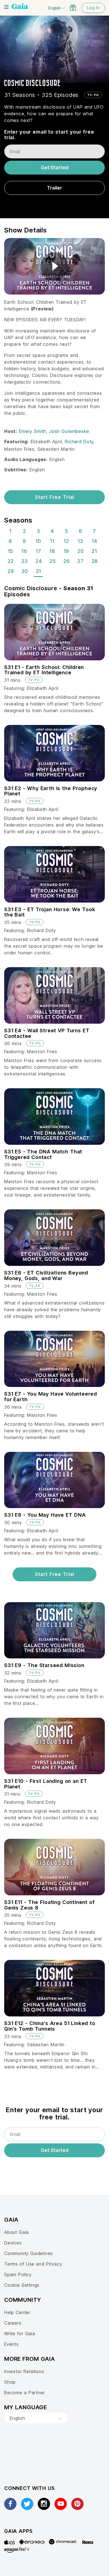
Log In (93, 8)
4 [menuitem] (52, 531)
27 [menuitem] (80, 561)
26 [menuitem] (67, 561)
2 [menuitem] (24, 531)
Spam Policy (18, 2274)
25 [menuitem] (53, 561)
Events (11, 2344)
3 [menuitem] (38, 531)
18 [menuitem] (52, 551)
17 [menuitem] (38, 551)
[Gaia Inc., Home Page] (20, 7)
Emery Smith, (34, 431)
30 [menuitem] (25, 571)
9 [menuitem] (24, 541)
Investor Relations (24, 2371)
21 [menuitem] (94, 551)
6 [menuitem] (80, 531)
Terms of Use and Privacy (33, 2264)
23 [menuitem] (25, 561)
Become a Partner (24, 2393)
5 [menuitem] (66, 531)
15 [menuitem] (10, 551)
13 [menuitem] (80, 541)
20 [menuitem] (81, 551)
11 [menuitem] (52, 541)
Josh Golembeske (69, 431)
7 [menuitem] (94, 531)
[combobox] (36, 2418)
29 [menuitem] (11, 571)
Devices (13, 2243)
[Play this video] (54, 266)
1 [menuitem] (10, 531)
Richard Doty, (80, 442)
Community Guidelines (29, 2253)
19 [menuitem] (67, 551)
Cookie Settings (22, 2285)
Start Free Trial (54, 497)
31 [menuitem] (38, 571)
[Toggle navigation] (6, 7)
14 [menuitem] (94, 541)
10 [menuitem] (38, 541)
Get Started (55, 168)
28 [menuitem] (95, 561)
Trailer (54, 188)
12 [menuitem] (66, 541)
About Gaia (16, 2232)
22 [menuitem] (11, 561)
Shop (10, 2382)
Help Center (17, 2312)
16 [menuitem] (24, 551)
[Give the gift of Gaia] (73, 8)
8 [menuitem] (10, 541)
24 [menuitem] (39, 561)
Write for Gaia (20, 2334)
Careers (13, 2323)
